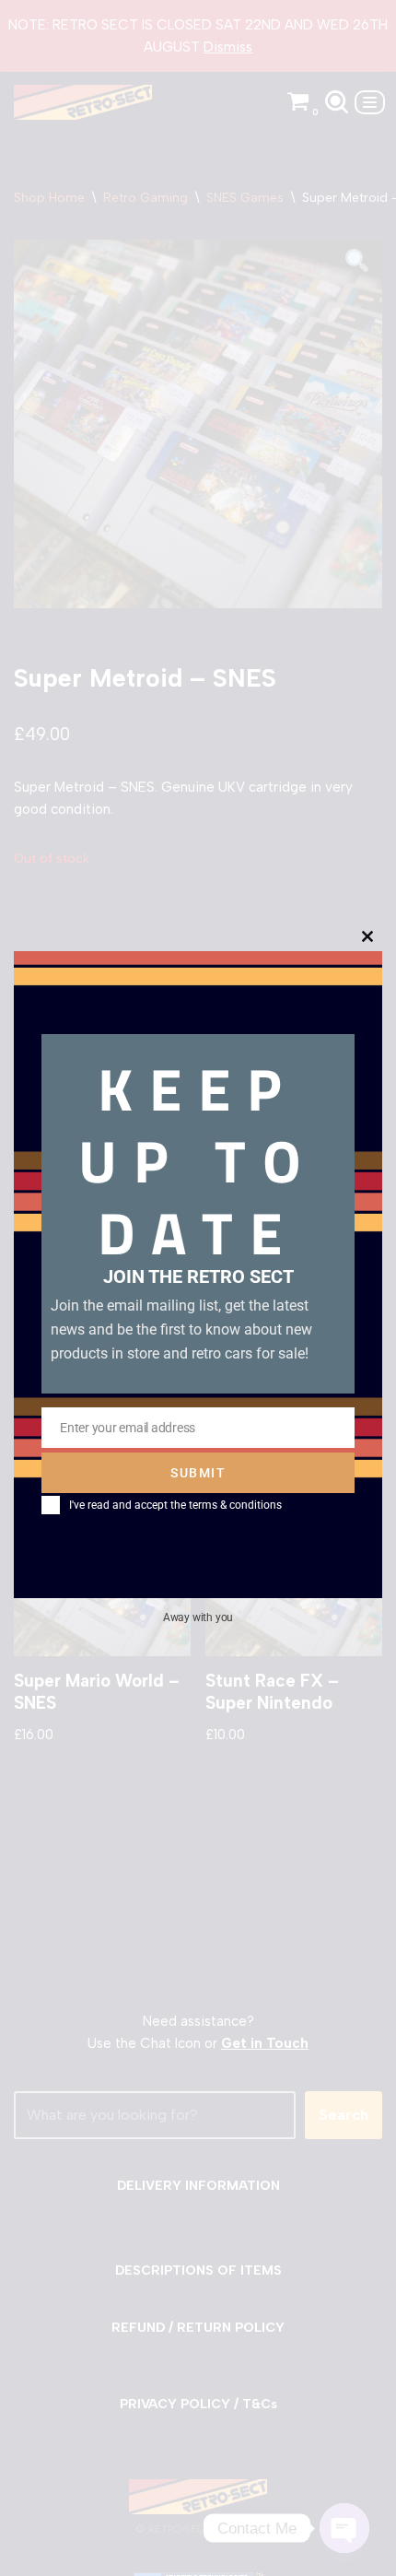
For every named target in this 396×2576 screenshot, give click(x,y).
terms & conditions (235, 1505)
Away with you (198, 1617)
